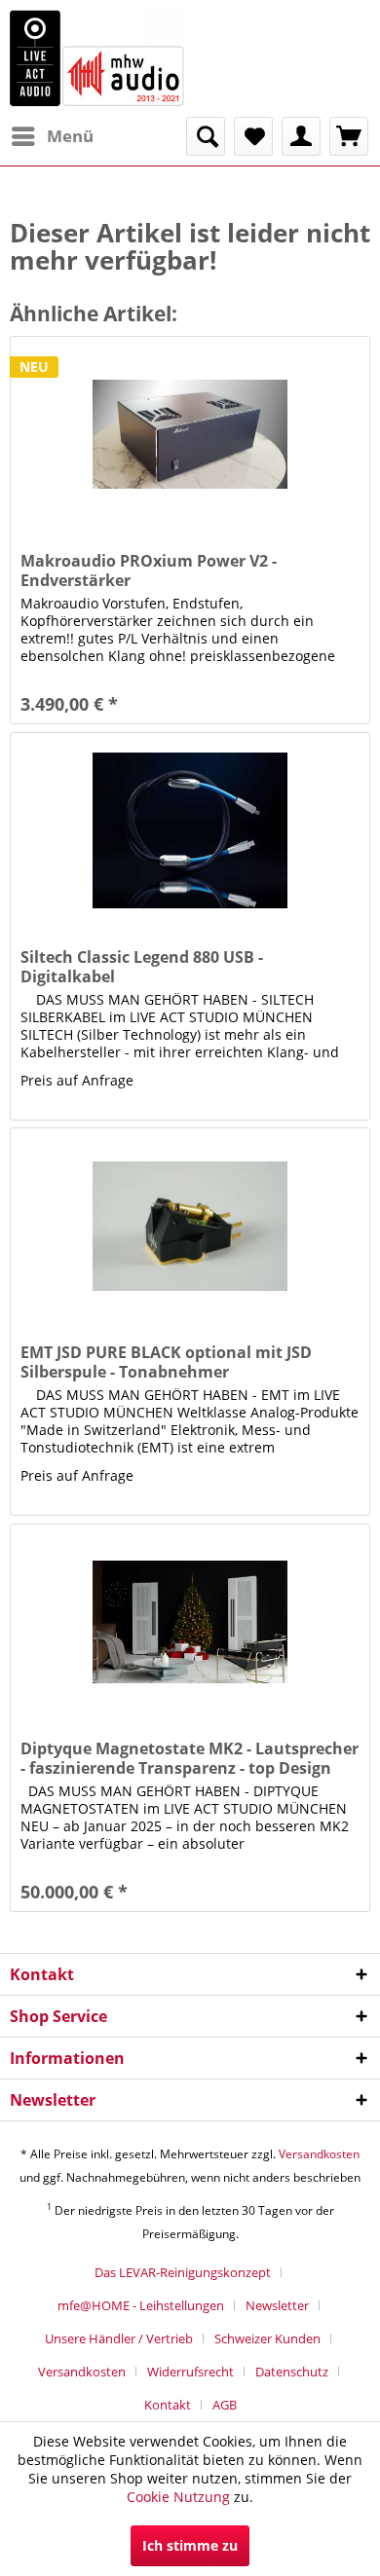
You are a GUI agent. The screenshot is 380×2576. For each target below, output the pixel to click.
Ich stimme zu (190, 2545)
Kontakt (168, 2405)
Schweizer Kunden (267, 2338)
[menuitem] (52, 136)
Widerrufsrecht (190, 2372)
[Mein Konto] (301, 136)
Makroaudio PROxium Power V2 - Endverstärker (149, 570)
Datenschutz (292, 2372)
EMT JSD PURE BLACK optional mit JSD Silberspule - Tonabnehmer (166, 1362)
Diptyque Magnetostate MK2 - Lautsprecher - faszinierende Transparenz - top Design (190, 1758)
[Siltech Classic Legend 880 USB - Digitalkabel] (190, 830)
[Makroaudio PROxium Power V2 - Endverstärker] (190, 434)
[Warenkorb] (349, 136)
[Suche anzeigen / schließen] (206, 136)
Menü (70, 136)
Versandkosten (319, 2154)
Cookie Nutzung (178, 2497)
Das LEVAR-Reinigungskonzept (183, 2272)
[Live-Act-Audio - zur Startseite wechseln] (97, 58)
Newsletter (277, 2305)
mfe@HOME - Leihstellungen (141, 2305)
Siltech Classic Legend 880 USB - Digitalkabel (142, 967)
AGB (225, 2405)
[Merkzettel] (253, 136)
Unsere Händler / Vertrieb (119, 2338)
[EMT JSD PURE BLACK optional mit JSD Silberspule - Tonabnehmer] (190, 1226)
